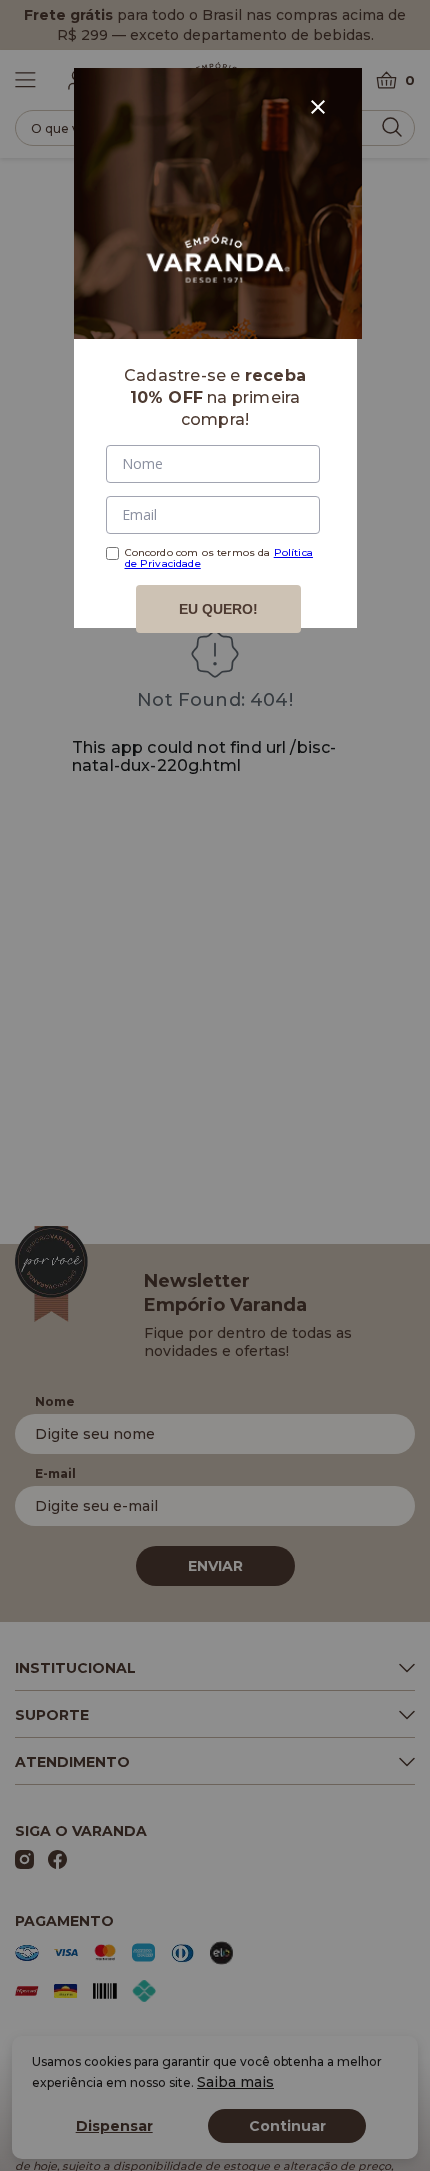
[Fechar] (318, 107)
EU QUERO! (218, 609)
